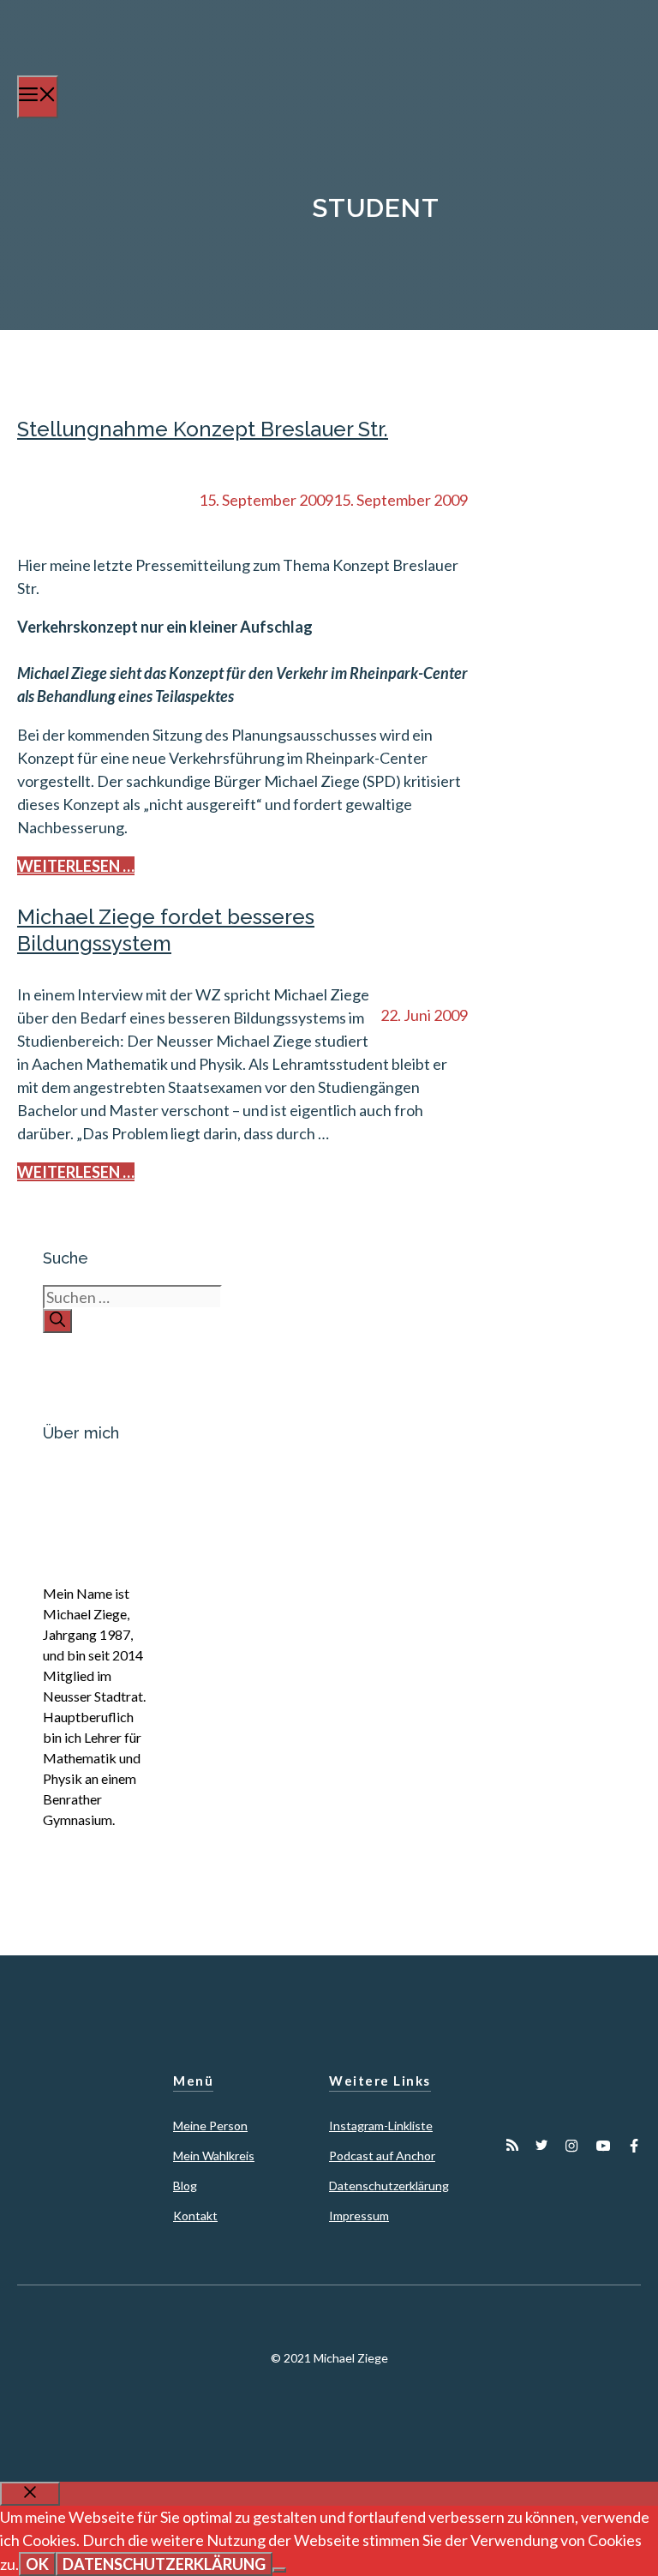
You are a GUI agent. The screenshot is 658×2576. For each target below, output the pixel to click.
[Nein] (279, 2570)
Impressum (359, 2216)
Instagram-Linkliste (381, 2126)
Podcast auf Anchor (382, 2156)
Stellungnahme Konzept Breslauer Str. (203, 429)
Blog (185, 2186)
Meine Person (210, 2126)
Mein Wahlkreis (214, 2156)
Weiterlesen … (76, 866)
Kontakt (195, 2216)
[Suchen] (57, 1321)
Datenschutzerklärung (389, 2186)
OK (37, 2564)
